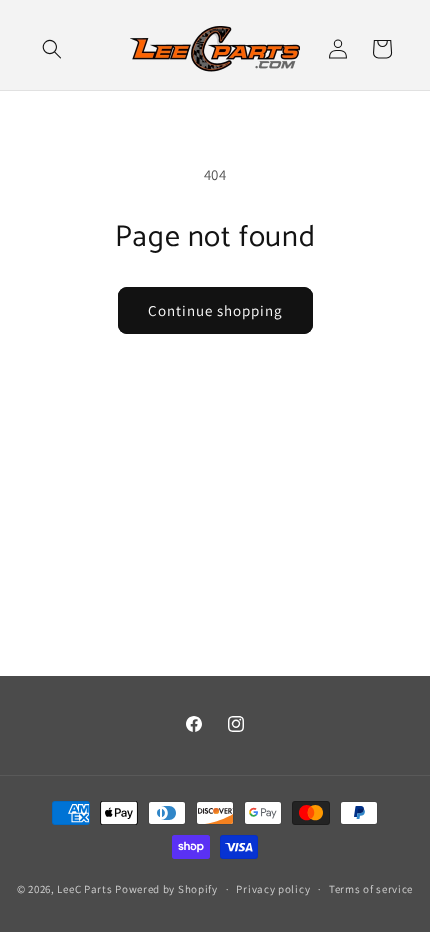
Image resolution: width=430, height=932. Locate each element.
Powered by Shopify (166, 889)
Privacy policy (273, 889)
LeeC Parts (84, 889)
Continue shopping (215, 310)
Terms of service (371, 889)
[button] (52, 49)
